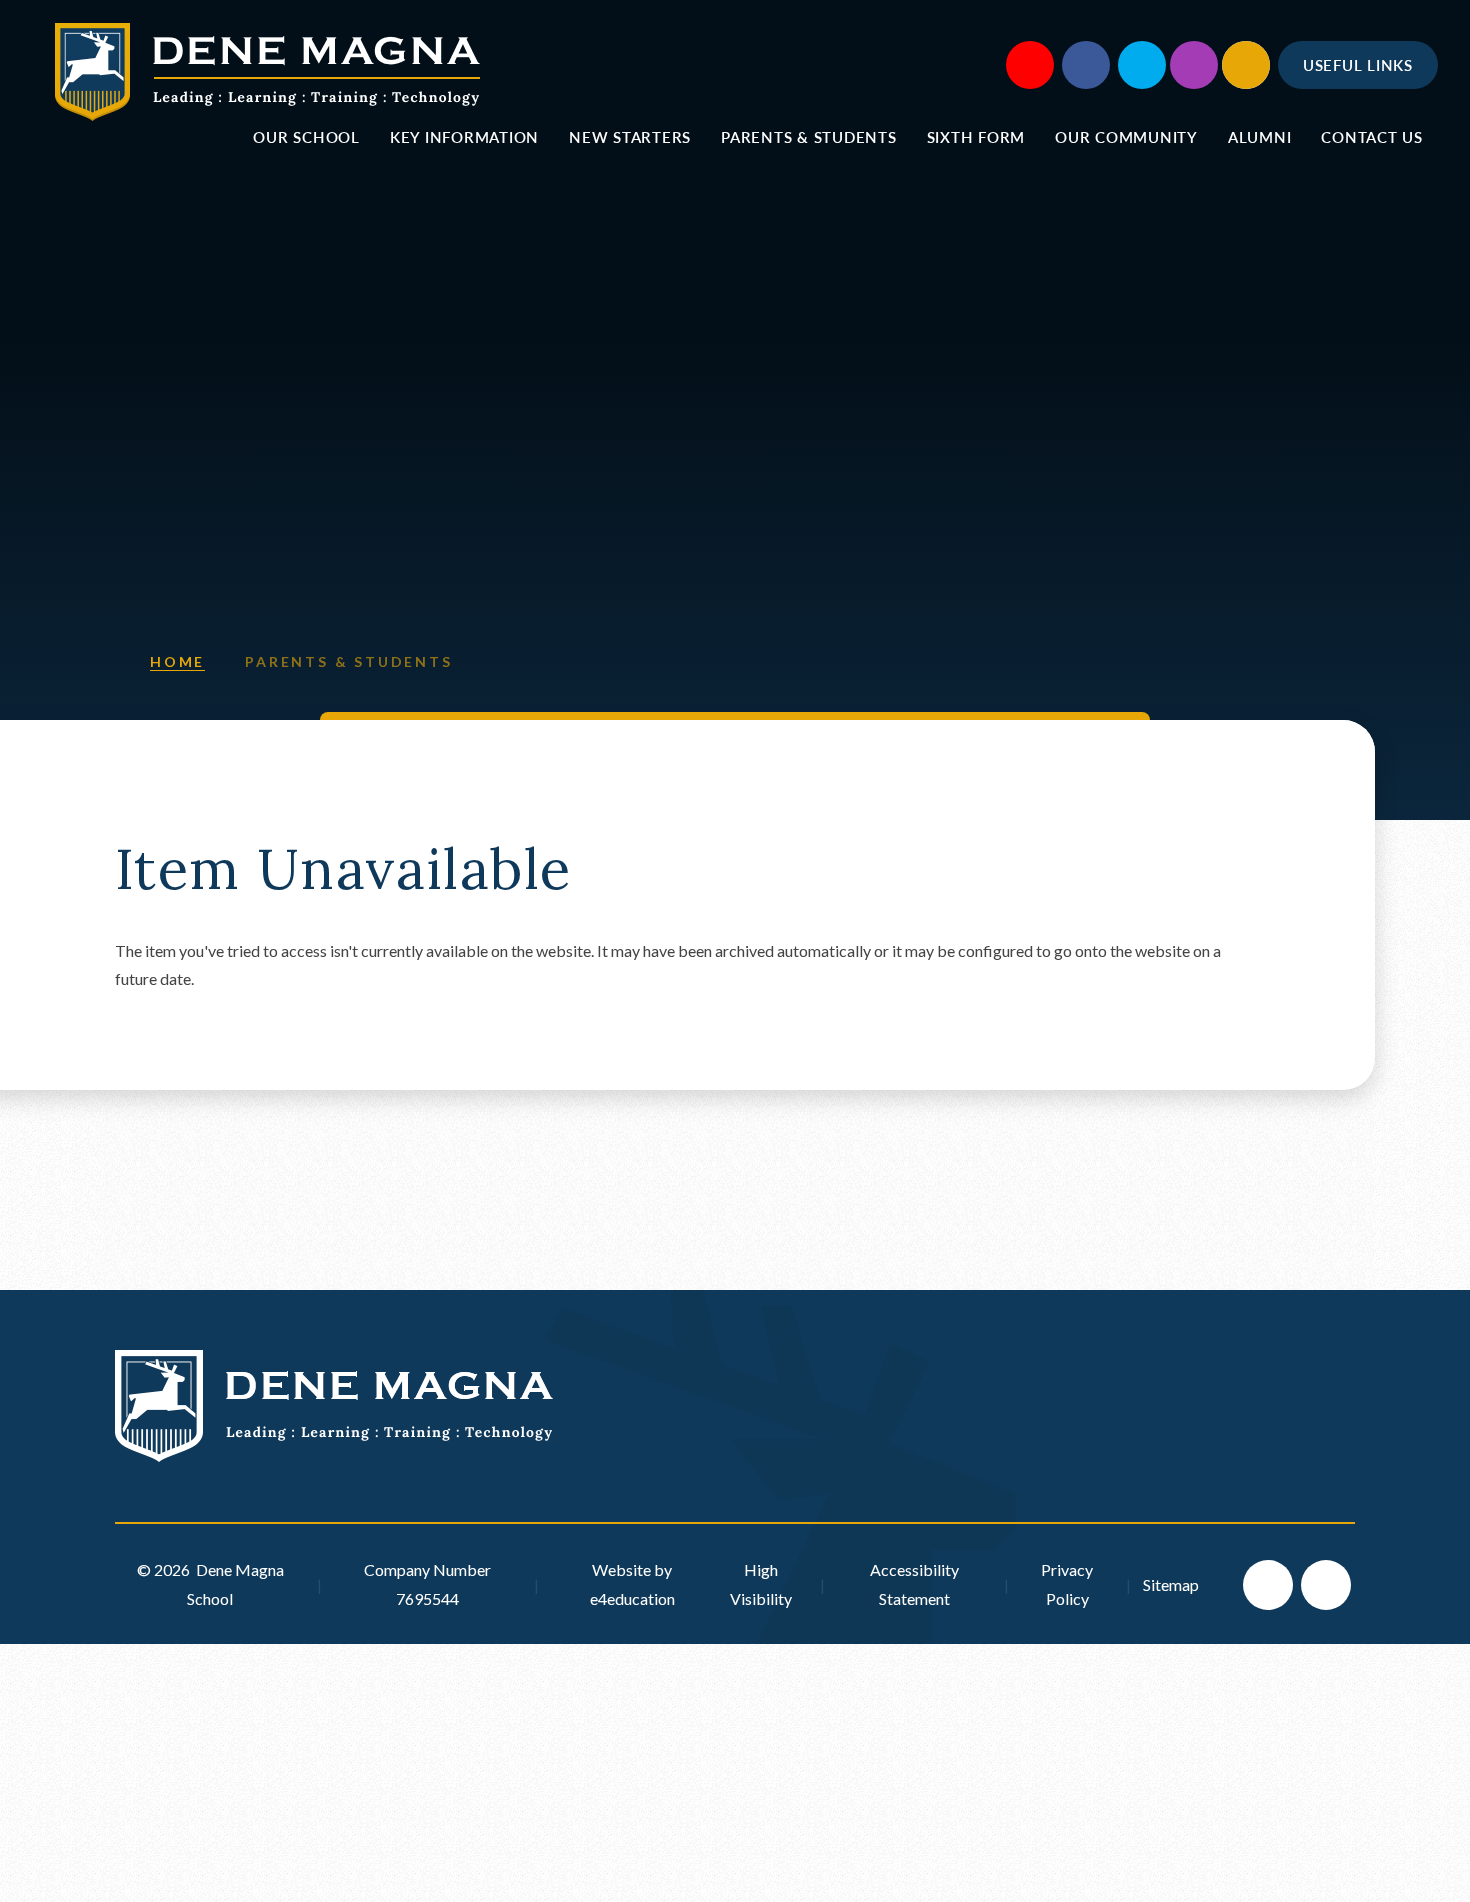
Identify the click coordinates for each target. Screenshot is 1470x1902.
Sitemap (1171, 1584)
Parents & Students (348, 661)
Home (177, 661)
